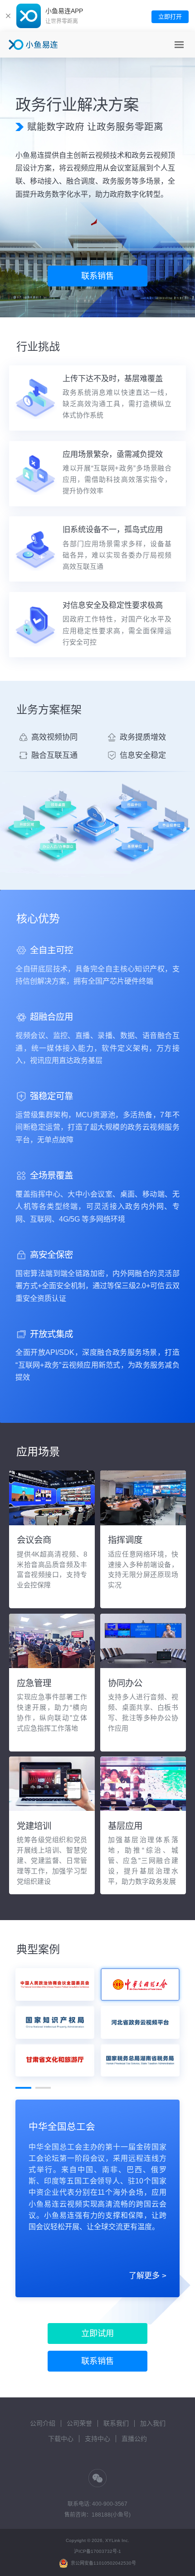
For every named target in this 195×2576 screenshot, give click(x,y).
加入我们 (153, 2423)
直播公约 (134, 2439)
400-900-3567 (110, 2504)
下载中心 (61, 2439)
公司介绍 (43, 2423)
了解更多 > (148, 2276)
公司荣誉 (79, 2423)
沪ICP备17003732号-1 (97, 2551)
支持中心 (97, 2439)
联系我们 (116, 2423)
